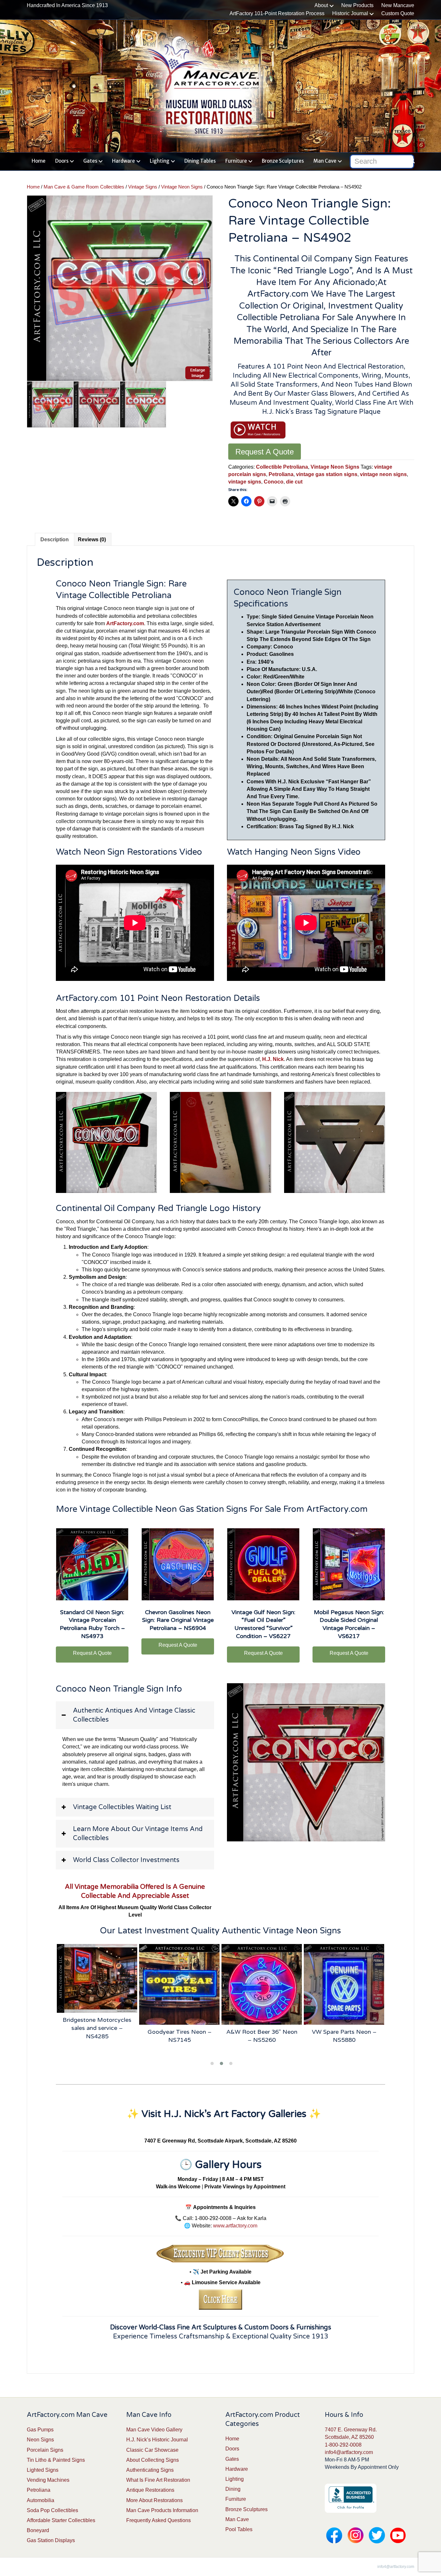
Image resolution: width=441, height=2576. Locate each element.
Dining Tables (200, 161)
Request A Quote (265, 452)
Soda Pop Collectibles (52, 2510)
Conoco (274, 482)
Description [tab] (55, 540)
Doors (62, 161)
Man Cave (325, 161)
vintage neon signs (383, 474)
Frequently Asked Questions (159, 2520)
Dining (233, 2489)
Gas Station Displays (51, 2540)
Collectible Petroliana (282, 467)
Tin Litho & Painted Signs (56, 2460)
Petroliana (281, 474)
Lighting (160, 161)
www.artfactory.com (235, 2226)
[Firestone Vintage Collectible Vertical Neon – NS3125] (344, 1984)
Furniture (236, 161)
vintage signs (245, 482)
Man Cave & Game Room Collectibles (84, 187)
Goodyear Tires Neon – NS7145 (97, 2036)
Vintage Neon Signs (182, 187)
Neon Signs (40, 2440)
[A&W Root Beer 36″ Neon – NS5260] (179, 1984)
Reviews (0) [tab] (92, 540)
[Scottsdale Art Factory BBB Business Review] (351, 2498)
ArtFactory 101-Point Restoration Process (277, 13)
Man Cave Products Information (162, 2510)
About (321, 5)
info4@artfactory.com (349, 2452)
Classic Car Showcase (152, 2450)
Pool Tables (239, 2529)
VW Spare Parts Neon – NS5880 (262, 2036)
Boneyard (38, 2530)
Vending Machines (48, 2480)
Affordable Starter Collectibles (61, 2520)
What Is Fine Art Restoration (158, 2480)
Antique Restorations (150, 2490)
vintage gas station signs (327, 474)
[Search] (410, 160)
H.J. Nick (273, 1059)
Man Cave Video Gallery (154, 2430)
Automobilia (41, 2500)
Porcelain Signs (45, 2450)
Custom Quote (398, 13)
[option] (120, 288)
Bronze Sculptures (283, 161)
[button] (135, 1715)
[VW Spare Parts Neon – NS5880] (262, 1984)
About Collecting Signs (153, 2460)
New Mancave (398, 5)
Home (39, 161)
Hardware (123, 161)
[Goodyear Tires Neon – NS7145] (97, 1984)
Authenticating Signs (150, 2470)
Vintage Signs (143, 187)
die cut (294, 482)
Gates (90, 161)
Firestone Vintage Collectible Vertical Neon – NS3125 (344, 2040)
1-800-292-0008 (343, 2445)
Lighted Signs (43, 2470)
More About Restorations (154, 2500)
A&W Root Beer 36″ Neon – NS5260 (179, 2036)
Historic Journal (350, 13)
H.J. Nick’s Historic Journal (157, 2440)
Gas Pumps (40, 2430)
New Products (357, 5)
